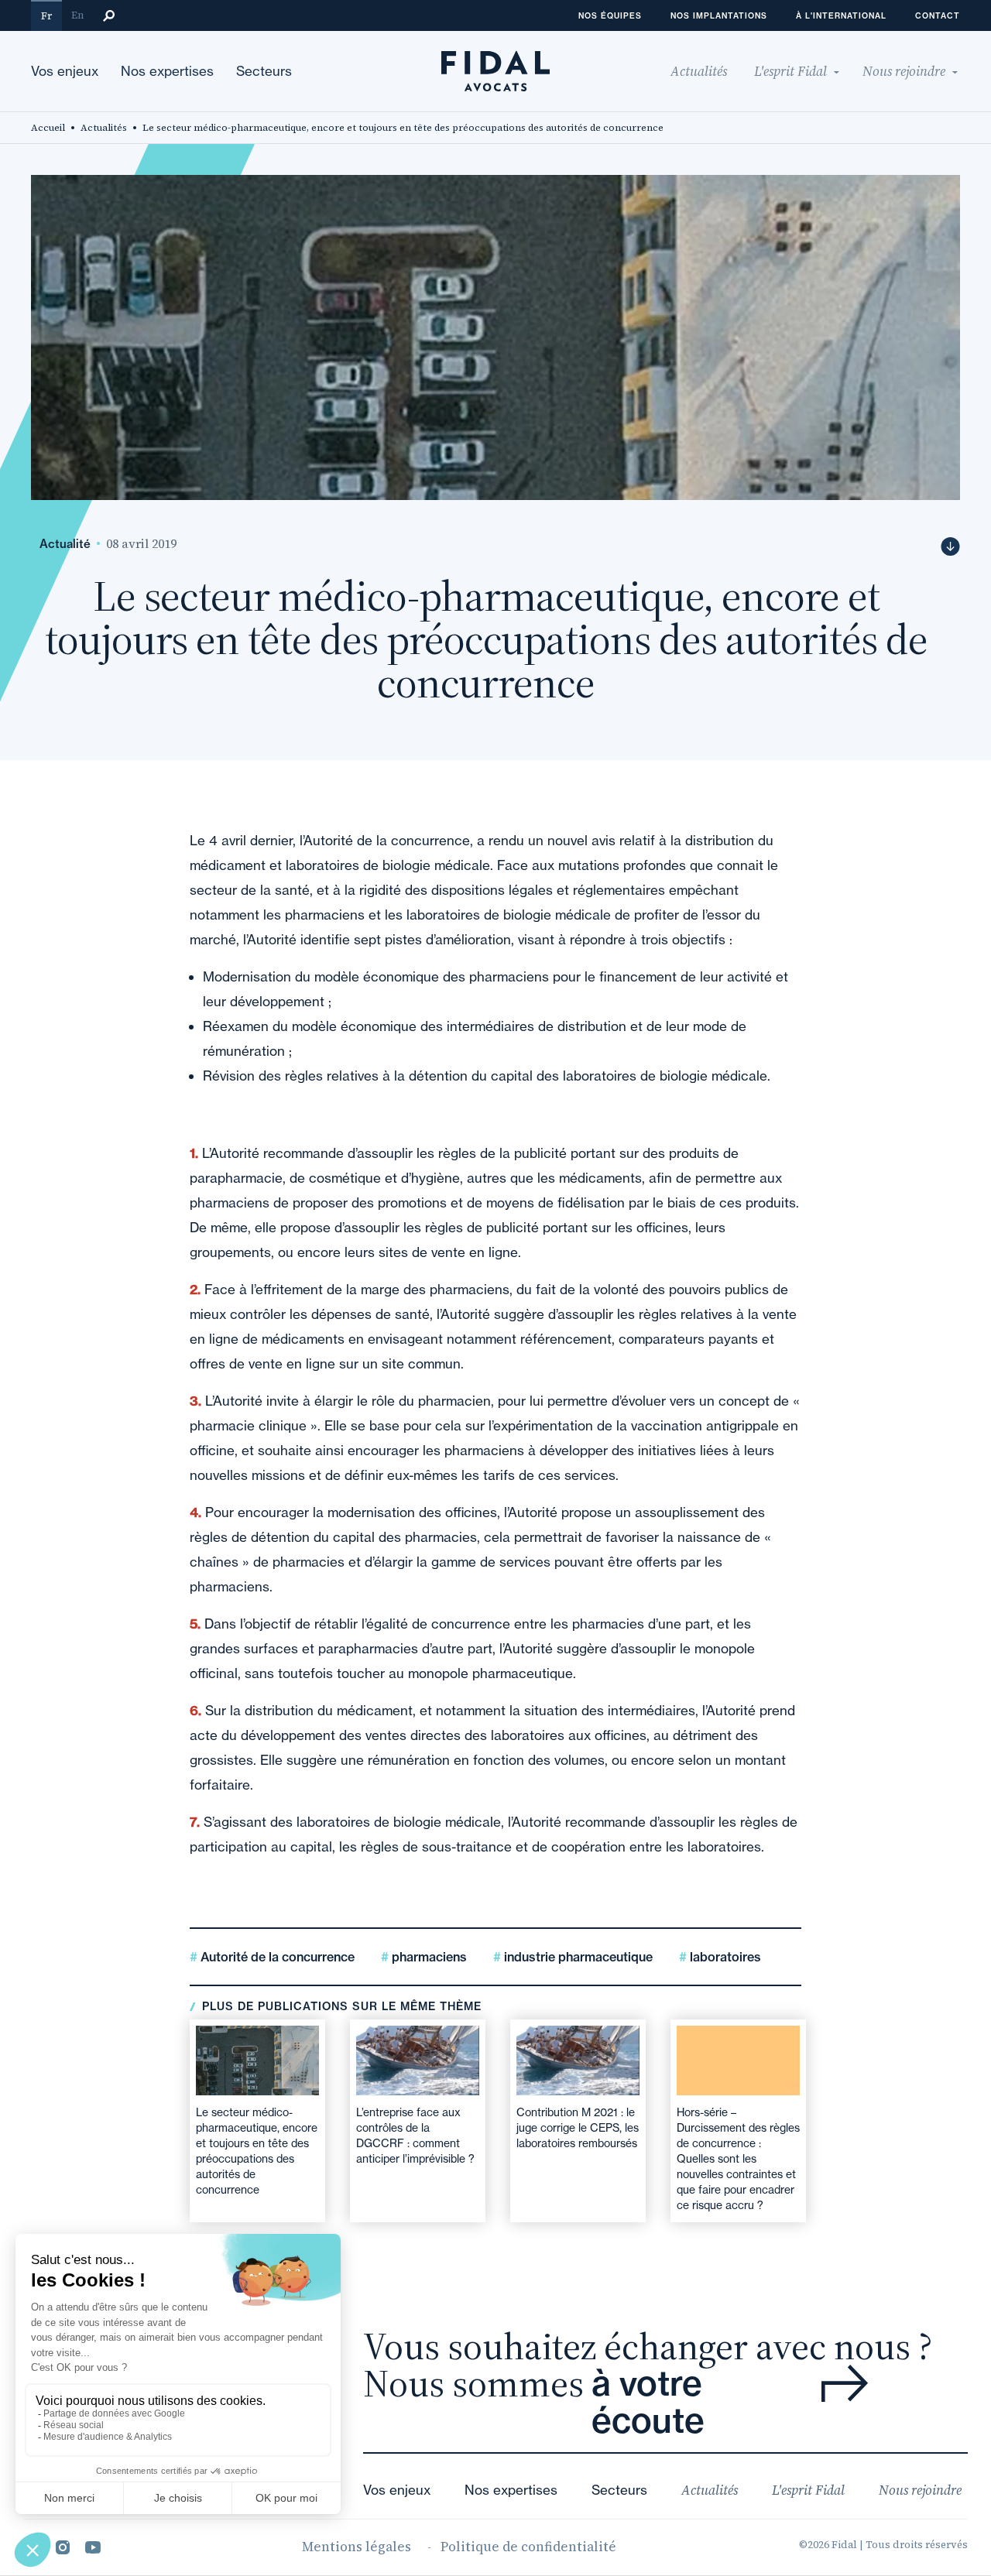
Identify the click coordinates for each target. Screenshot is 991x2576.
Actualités (104, 128)
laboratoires (724, 1957)
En (77, 15)
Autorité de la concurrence (276, 1957)
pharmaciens (428, 1957)
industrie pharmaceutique (577, 1957)
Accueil (48, 128)
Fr (46, 16)
